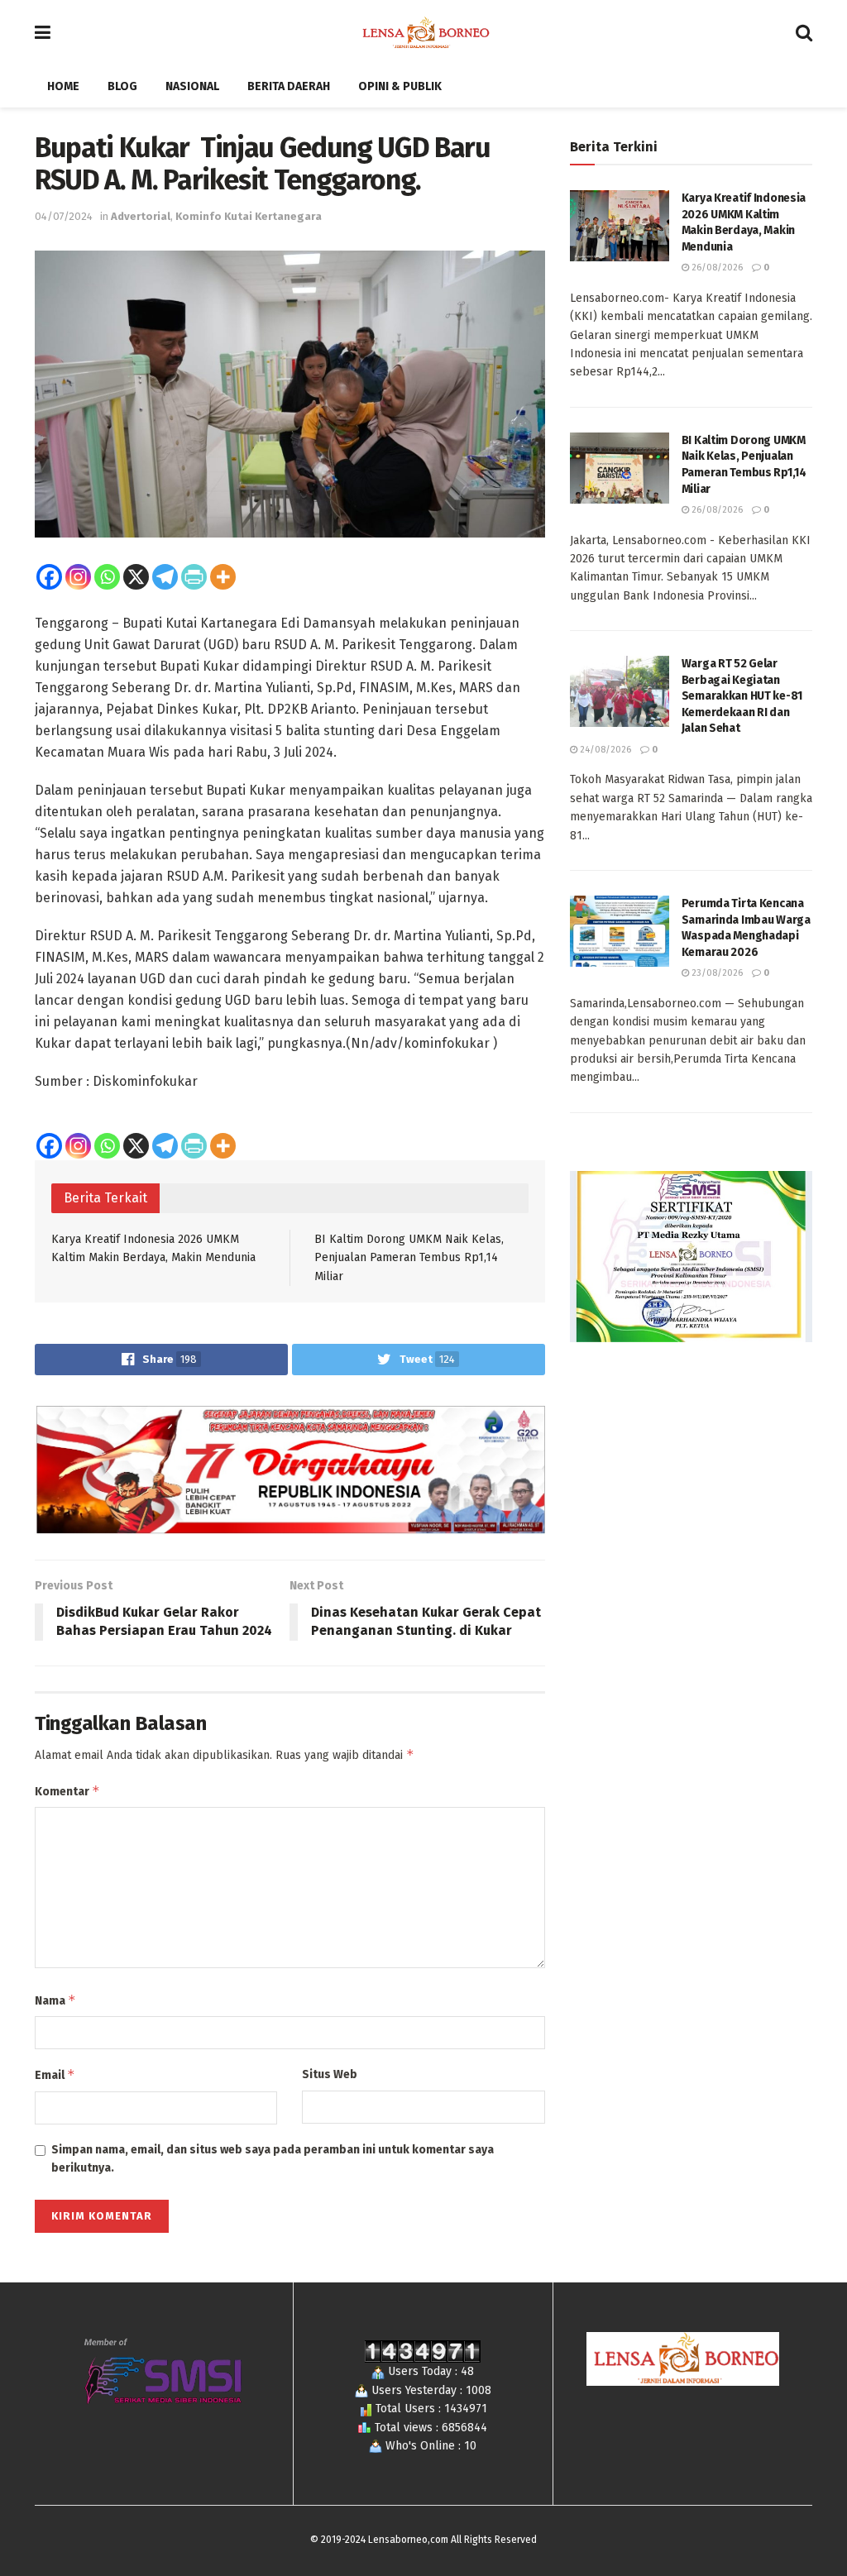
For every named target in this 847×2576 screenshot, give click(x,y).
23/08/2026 (716, 973)
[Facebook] (49, 577)
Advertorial (141, 216)
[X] (136, 577)
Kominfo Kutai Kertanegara (249, 216)
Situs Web (330, 2074)
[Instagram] (78, 577)
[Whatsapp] (107, 577)
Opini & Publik (400, 86)
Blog (122, 86)
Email (55, 2074)
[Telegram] (165, 577)
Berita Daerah (289, 86)
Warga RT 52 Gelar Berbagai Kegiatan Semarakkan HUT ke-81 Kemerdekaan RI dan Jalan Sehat (742, 696)
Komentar (67, 1791)
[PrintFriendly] (194, 577)
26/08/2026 (716, 268)
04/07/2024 (64, 216)
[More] (223, 577)
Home (63, 86)
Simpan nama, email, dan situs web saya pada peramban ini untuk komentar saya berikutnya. (273, 2159)
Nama (55, 2000)
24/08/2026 (604, 750)
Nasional (192, 86)
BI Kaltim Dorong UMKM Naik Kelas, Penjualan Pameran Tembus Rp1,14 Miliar (409, 1258)
